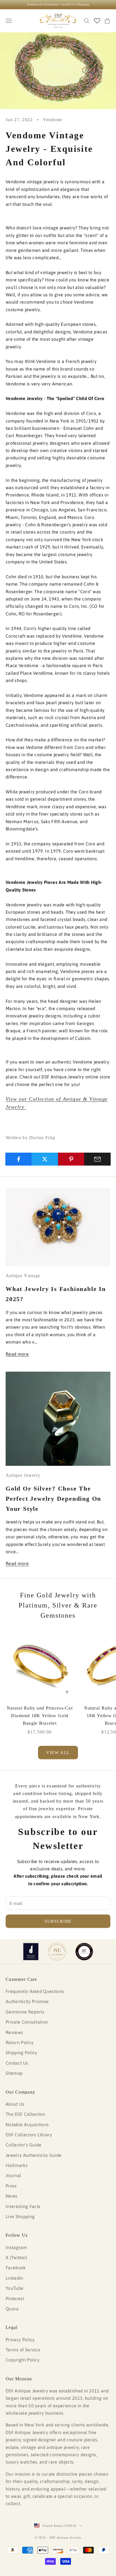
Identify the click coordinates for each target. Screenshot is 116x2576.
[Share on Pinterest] (71, 1159)
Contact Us (17, 2063)
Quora (12, 2309)
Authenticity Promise (27, 2001)
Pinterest (15, 2299)
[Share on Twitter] (45, 1159)
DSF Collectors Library (29, 2135)
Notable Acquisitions (27, 2125)
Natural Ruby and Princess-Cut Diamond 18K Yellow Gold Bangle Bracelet (40, 1716)
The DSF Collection (25, 2114)
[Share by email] (97, 1159)
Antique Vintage (23, 1276)
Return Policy (20, 2042)
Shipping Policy (22, 2053)
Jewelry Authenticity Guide (34, 2155)
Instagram (16, 2247)
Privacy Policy (20, 2340)
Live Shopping (20, 2216)
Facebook (16, 2268)
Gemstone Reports (25, 2012)
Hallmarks (17, 2165)
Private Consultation (27, 2022)
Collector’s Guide (24, 2145)
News (11, 2196)
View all (58, 1753)
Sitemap (14, 2073)
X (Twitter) (16, 2257)
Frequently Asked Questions (35, 1991)
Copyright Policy (23, 2360)
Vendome (53, 120)
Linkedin (14, 2278)
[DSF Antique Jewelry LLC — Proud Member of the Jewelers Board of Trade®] (84, 1952)
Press (11, 2186)
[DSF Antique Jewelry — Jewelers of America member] (31, 1952)
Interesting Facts (23, 2206)
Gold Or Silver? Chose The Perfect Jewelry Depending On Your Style (53, 1499)
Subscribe (58, 1921)
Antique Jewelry (23, 1475)
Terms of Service (23, 2350)
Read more (17, 1354)
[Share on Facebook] (19, 1159)
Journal (13, 2175)
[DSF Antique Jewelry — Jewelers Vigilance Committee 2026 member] (57, 1952)
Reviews (14, 2032)
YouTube (14, 2288)
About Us (15, 2104)
